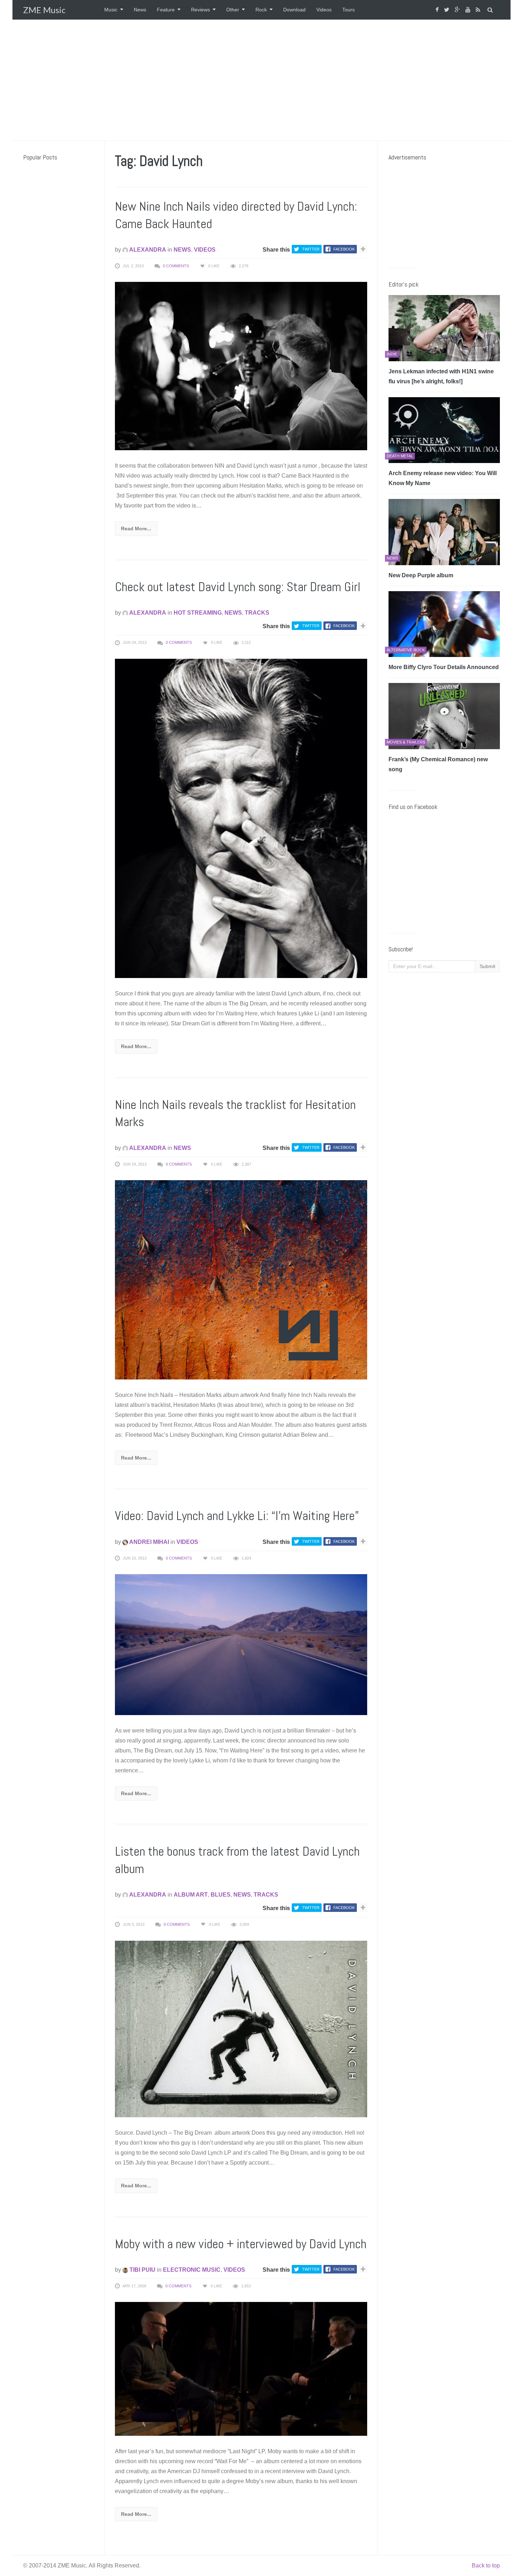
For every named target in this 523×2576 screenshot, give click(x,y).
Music (111, 10)
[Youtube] (469, 10)
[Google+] (458, 10)
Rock (261, 10)
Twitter (311, 249)
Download (294, 10)
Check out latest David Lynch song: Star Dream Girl (238, 587)
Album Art (191, 1895)
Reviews (200, 10)
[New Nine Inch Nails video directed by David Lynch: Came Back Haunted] (241, 366)
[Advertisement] (261, 80)
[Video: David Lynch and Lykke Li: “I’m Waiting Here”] (241, 1644)
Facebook (344, 249)
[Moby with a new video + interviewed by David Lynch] (241, 2368)
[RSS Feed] (479, 10)
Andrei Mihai (149, 1542)
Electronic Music (192, 2270)
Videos (324, 10)
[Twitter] (448, 10)
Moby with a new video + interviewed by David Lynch (241, 2244)
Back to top (486, 2566)
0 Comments (176, 266)
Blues (221, 1895)
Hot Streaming (198, 613)
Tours (348, 10)
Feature (166, 10)
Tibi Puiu (142, 2270)
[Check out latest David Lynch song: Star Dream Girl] (241, 818)
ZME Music (44, 10)
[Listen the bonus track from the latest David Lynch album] (241, 2028)
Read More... (136, 529)
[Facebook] (438, 10)
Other (233, 10)
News (140, 10)
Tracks (257, 613)
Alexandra (147, 250)
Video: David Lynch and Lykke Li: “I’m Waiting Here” (237, 1516)
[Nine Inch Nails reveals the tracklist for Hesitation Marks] (241, 1279)
